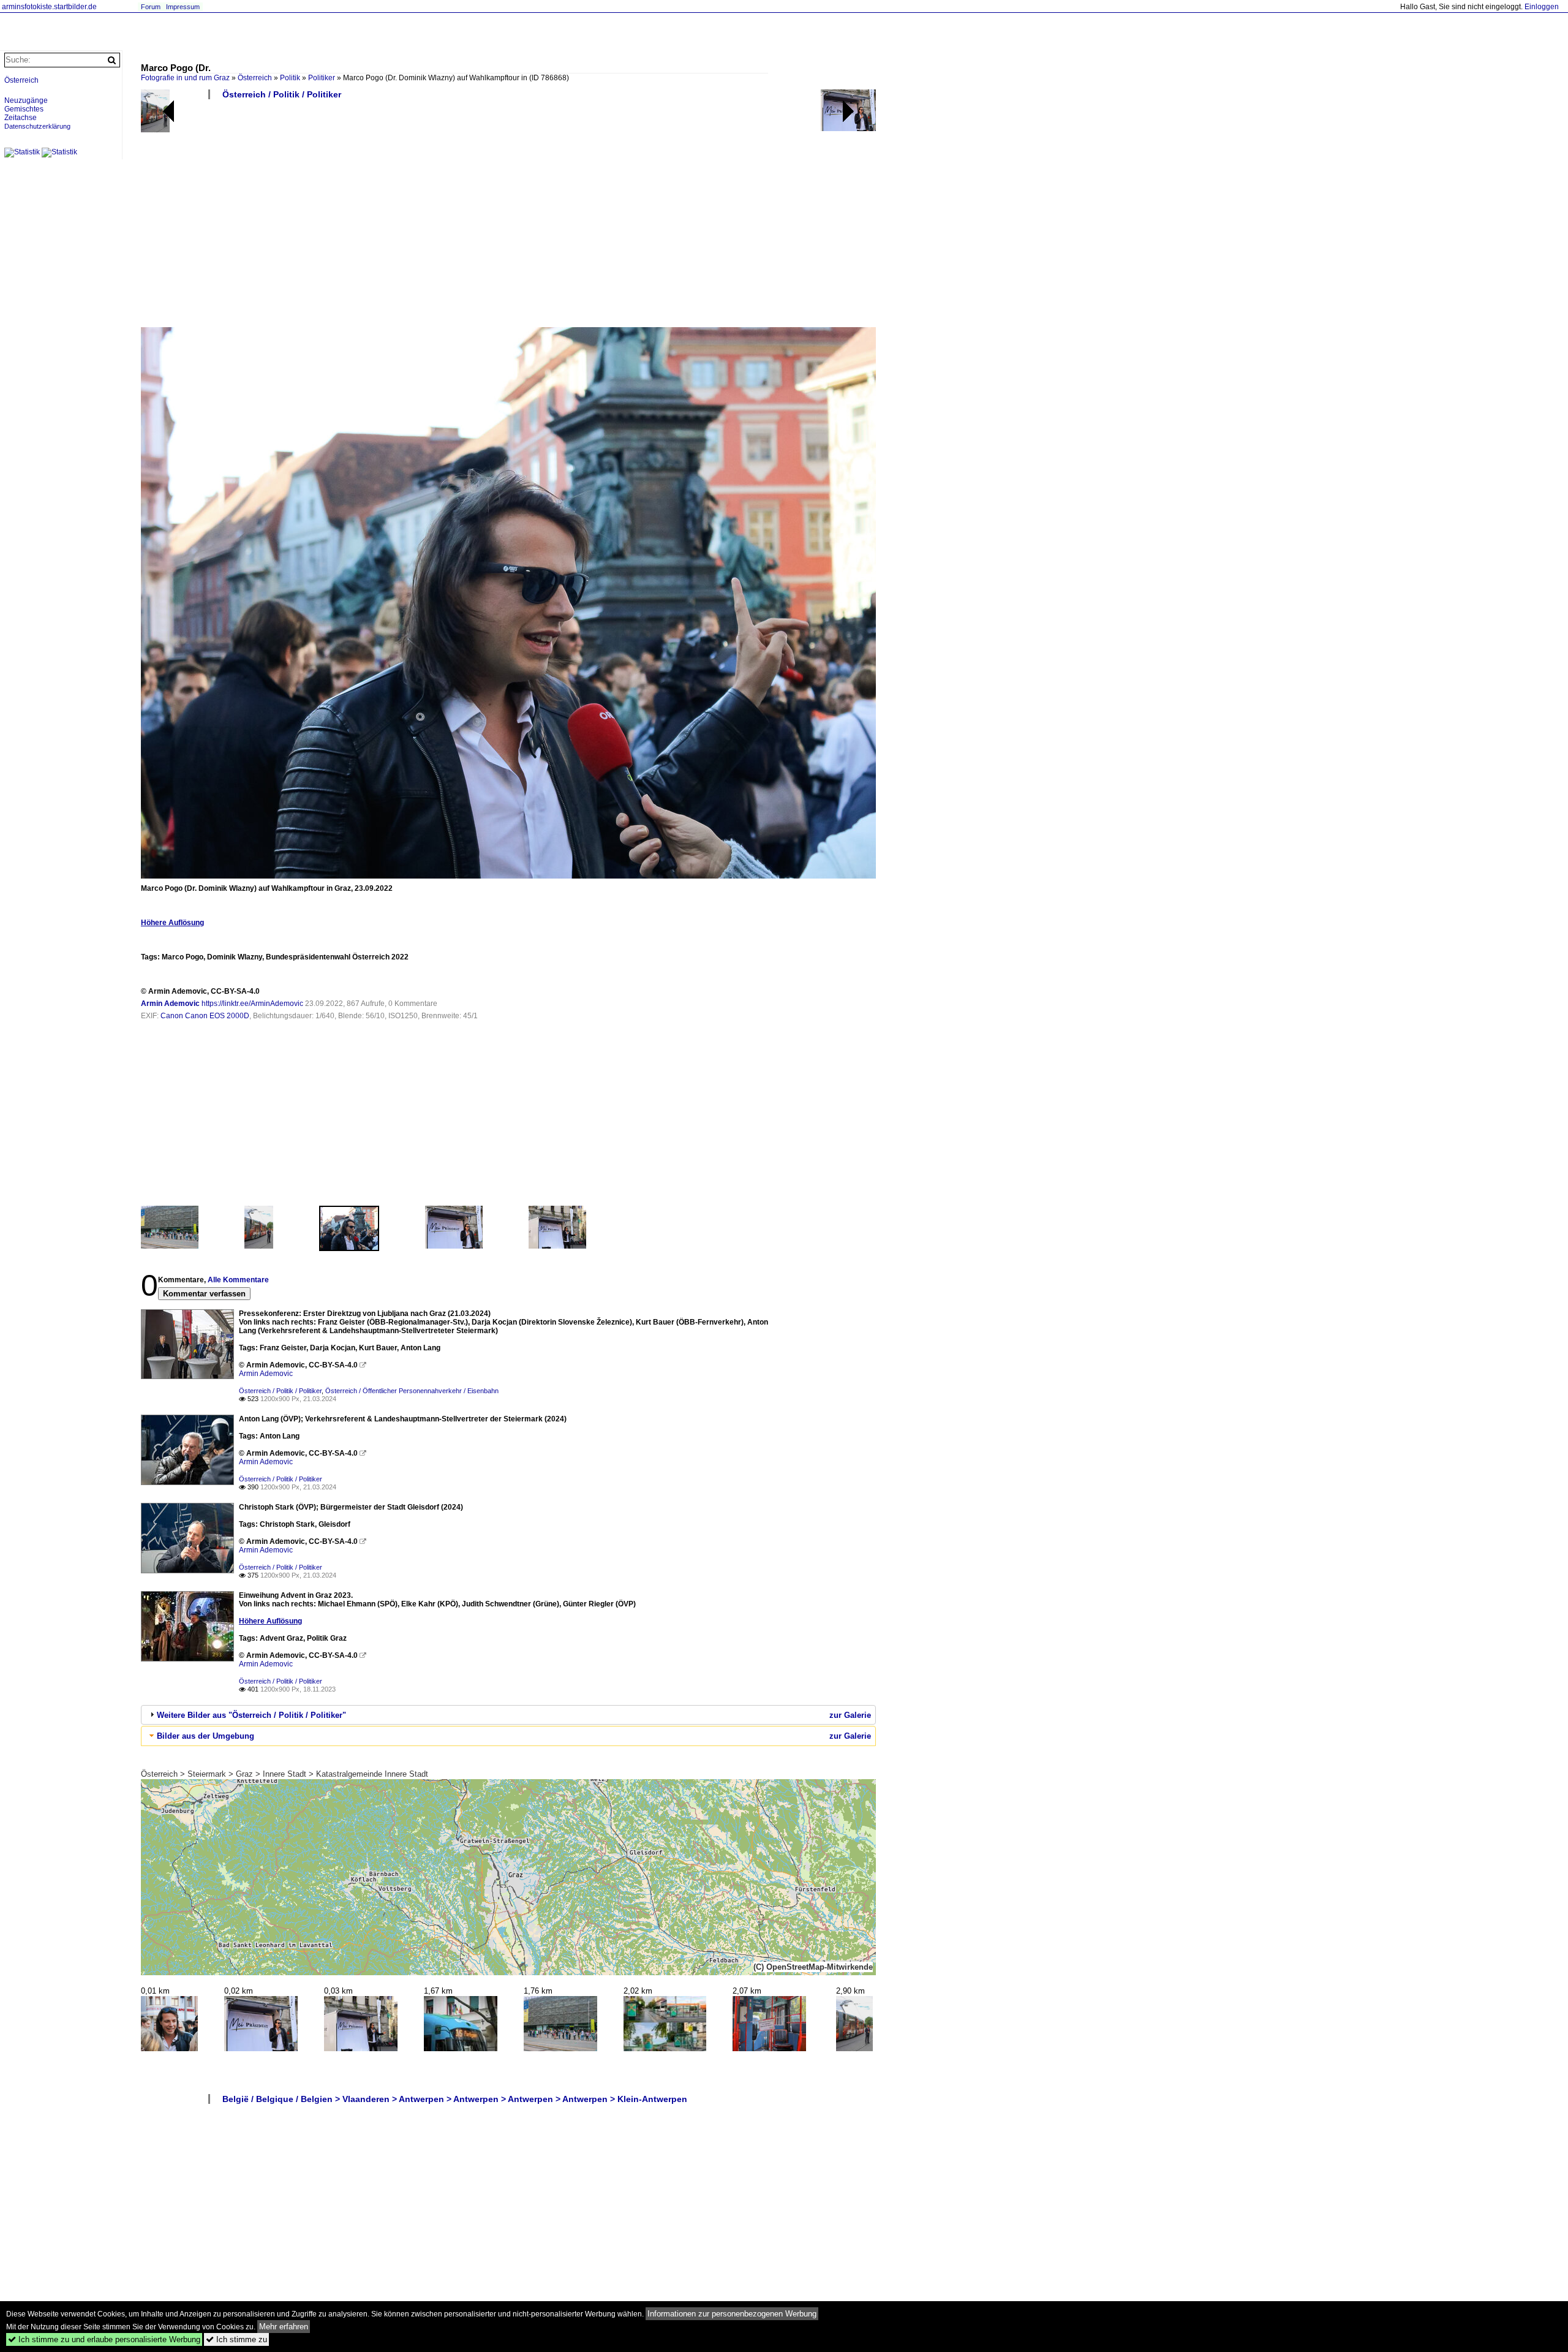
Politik (290, 78)
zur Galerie (850, 1715)
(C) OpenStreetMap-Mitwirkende (813, 1967)
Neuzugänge (26, 100)
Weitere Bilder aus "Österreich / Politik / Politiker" (251, 1715)
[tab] (508, 1715)
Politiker (322, 78)
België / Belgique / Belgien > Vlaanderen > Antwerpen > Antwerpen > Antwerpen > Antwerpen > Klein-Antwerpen (455, 2099)
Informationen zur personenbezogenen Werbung (732, 2314)
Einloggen (1542, 7)
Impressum (183, 7)
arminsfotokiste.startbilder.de (49, 7)
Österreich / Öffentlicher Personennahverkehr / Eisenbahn (412, 1391)
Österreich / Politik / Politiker (282, 94)
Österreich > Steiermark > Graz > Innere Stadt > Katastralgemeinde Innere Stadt (285, 1774)
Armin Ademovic (170, 1004)
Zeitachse (21, 118)
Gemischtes (24, 109)
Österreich (255, 78)
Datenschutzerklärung (37, 126)
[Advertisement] (508, 218)
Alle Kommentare (238, 1280)
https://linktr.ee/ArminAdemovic (252, 1004)
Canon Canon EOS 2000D (205, 1016)
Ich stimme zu (236, 2339)
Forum (151, 7)
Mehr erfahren (284, 2327)
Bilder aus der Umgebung (205, 1736)
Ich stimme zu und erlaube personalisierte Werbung (104, 2339)
